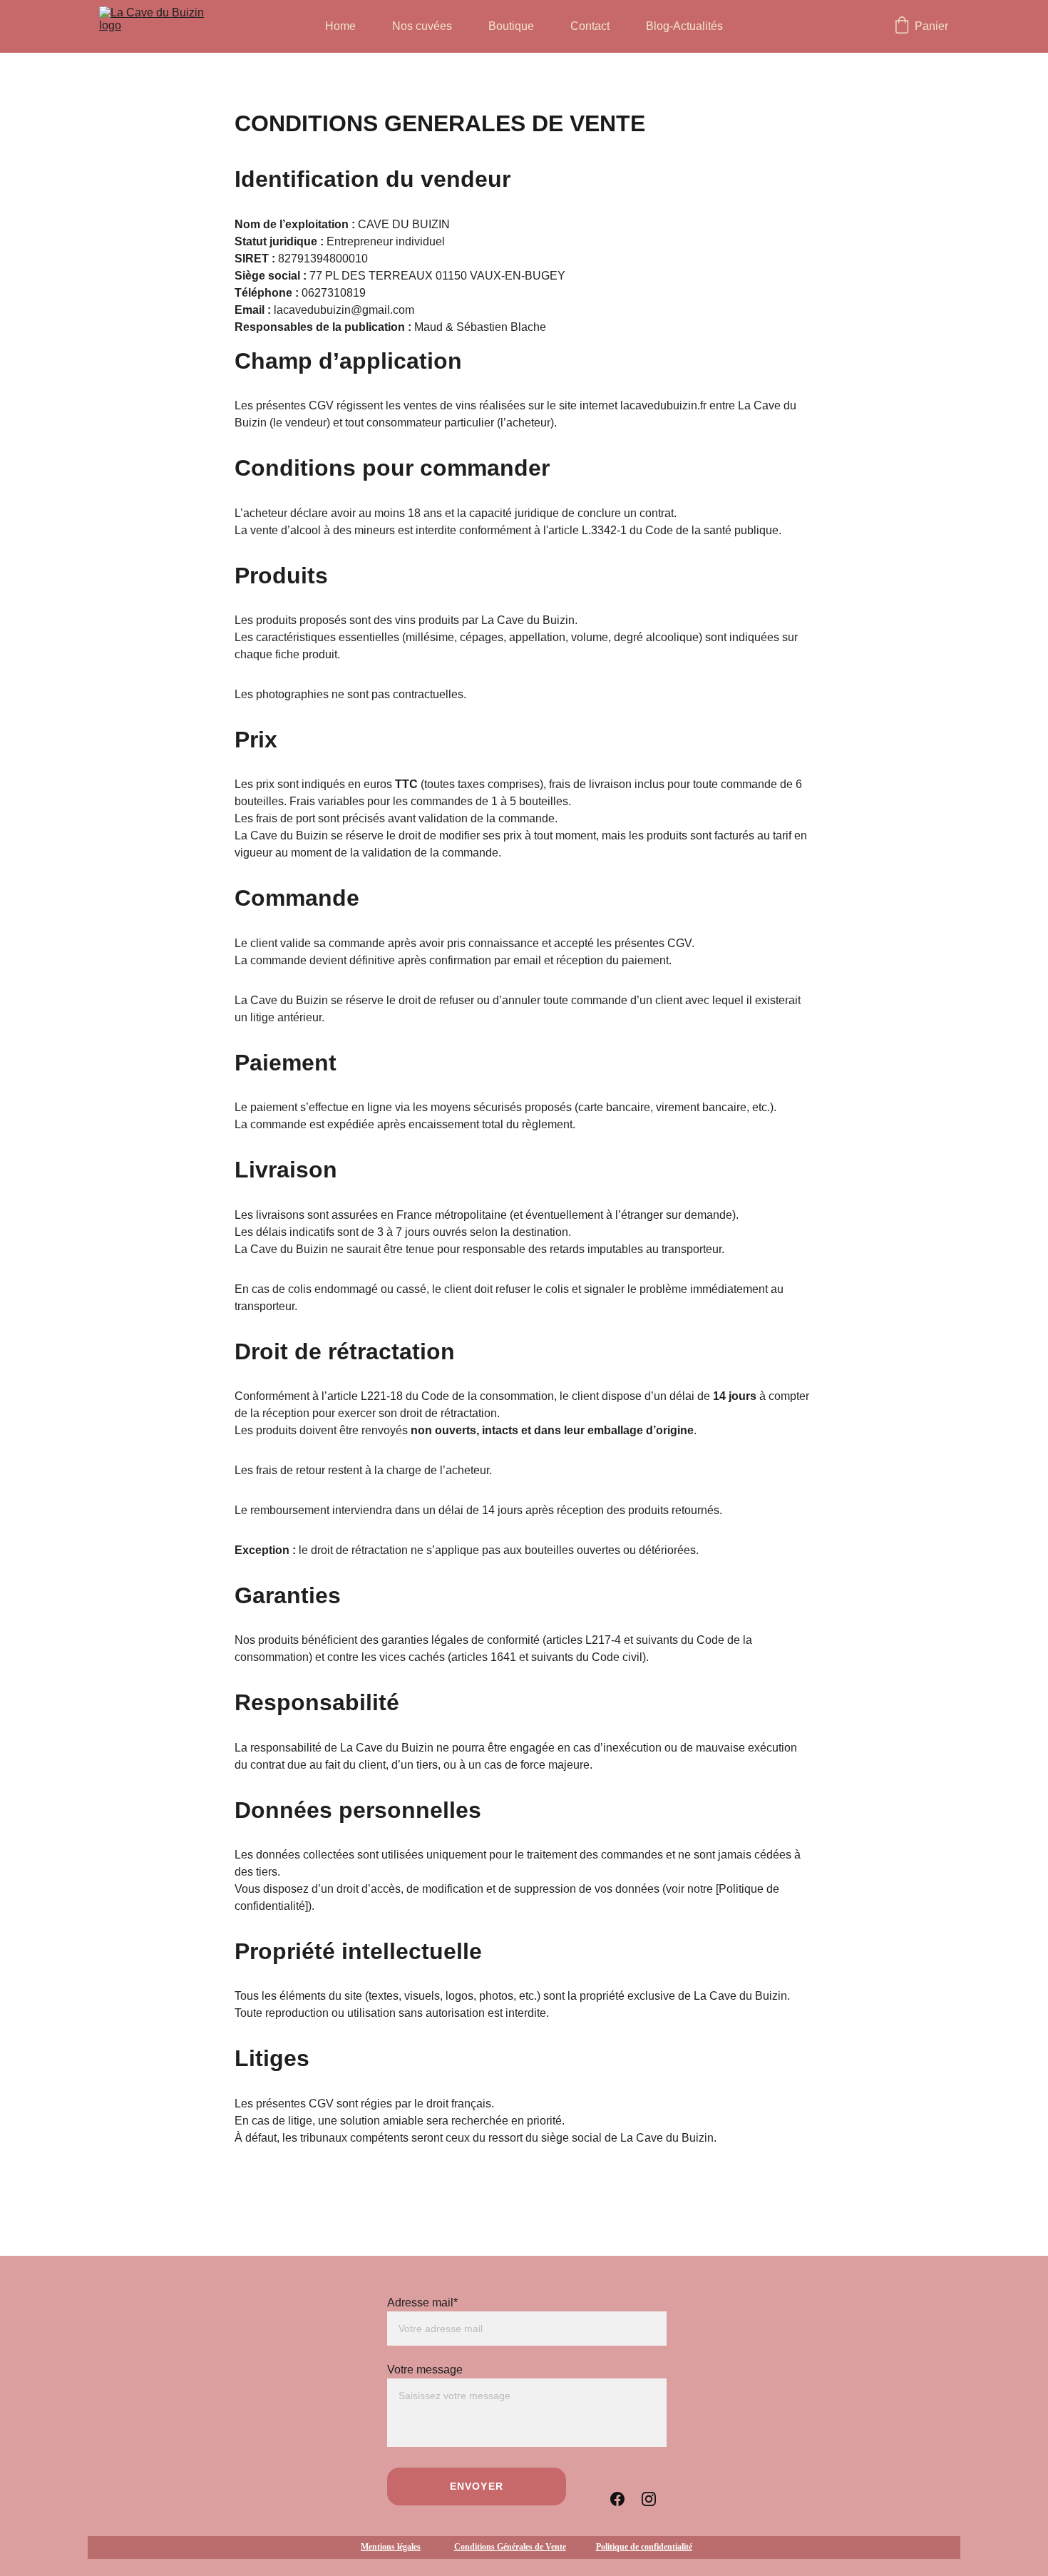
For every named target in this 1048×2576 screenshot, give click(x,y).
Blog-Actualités (684, 26)
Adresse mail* (422, 2302)
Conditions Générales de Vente (510, 2547)
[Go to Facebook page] (617, 2498)
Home (340, 26)
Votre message (425, 2370)
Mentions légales (391, 2547)
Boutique (511, 26)
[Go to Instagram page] (649, 2498)
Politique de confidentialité (644, 2547)
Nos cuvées (422, 26)
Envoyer (477, 2486)
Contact (590, 26)
